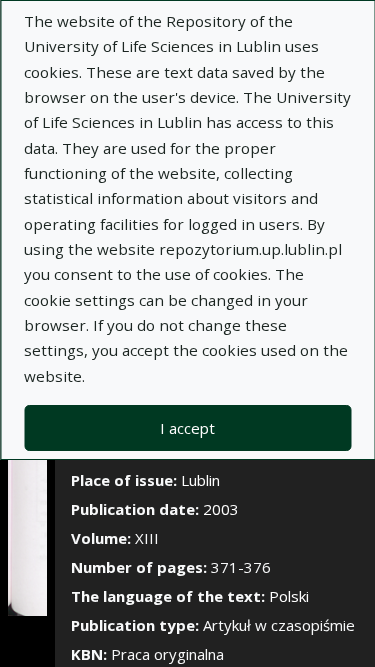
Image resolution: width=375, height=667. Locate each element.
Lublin (200, 480)
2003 (221, 509)
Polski (289, 596)
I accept (187, 428)
